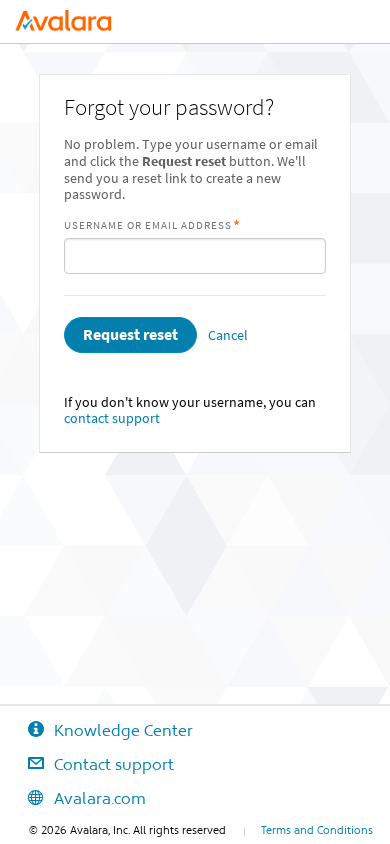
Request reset (130, 334)
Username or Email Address (148, 225)
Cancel (228, 335)
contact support (112, 418)
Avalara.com (100, 798)
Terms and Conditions (317, 830)
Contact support (114, 764)
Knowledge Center (123, 730)
